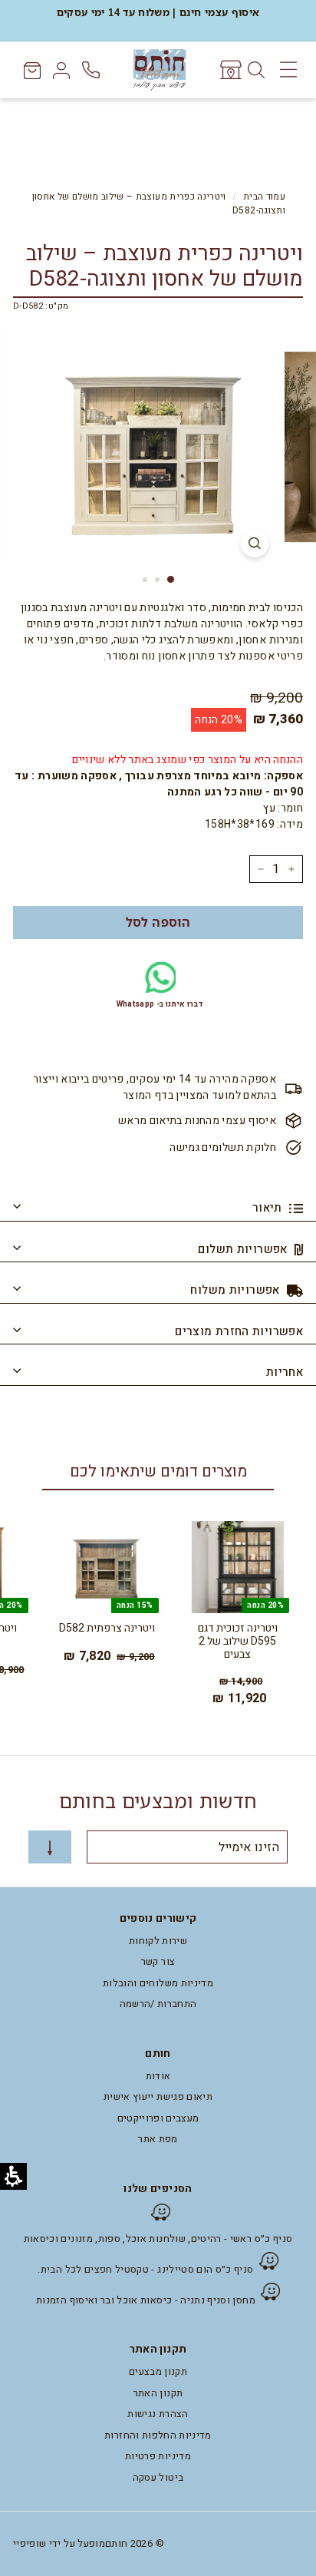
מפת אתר (158, 2139)
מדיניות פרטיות (158, 2456)
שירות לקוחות (158, 1941)
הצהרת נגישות (158, 2414)
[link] (230, 70)
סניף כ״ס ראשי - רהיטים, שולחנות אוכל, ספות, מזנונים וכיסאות (158, 2239)
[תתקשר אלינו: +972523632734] (92, 70)
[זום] (255, 543)
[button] (158, 923)
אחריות (285, 1372)
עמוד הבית (264, 197)
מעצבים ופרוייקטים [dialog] (158, 2118)
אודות (158, 2076)
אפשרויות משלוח (237, 1290)
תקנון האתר (158, 2393)
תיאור (269, 1208)
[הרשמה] (50, 1847)
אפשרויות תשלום (244, 1249)
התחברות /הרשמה (158, 2004)
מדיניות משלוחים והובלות (158, 1983)
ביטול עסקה (158, 2477)
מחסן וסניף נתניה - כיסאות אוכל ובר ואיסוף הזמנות (146, 2300)
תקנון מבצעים (158, 2371)
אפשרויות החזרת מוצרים (239, 1331)
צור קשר (158, 1961)
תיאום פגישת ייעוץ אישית (158, 2097)
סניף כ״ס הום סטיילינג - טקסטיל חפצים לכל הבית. (145, 2269)
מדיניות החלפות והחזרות (158, 2435)
